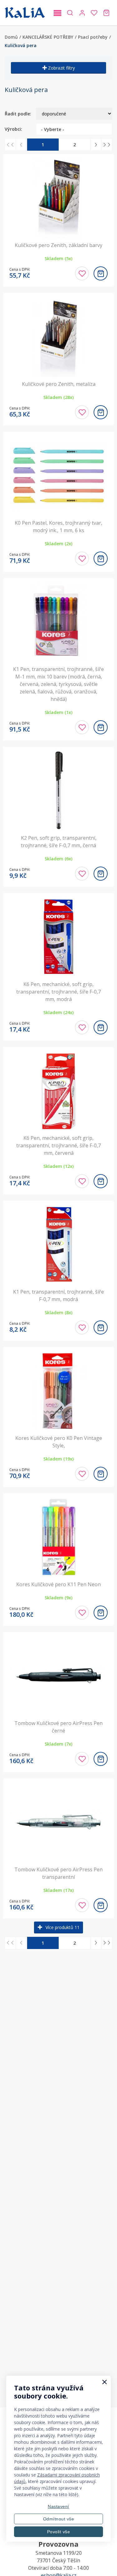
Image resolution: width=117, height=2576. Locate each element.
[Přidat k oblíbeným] (82, 273)
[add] (101, 273)
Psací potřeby (93, 37)
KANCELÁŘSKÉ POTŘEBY (48, 37)
